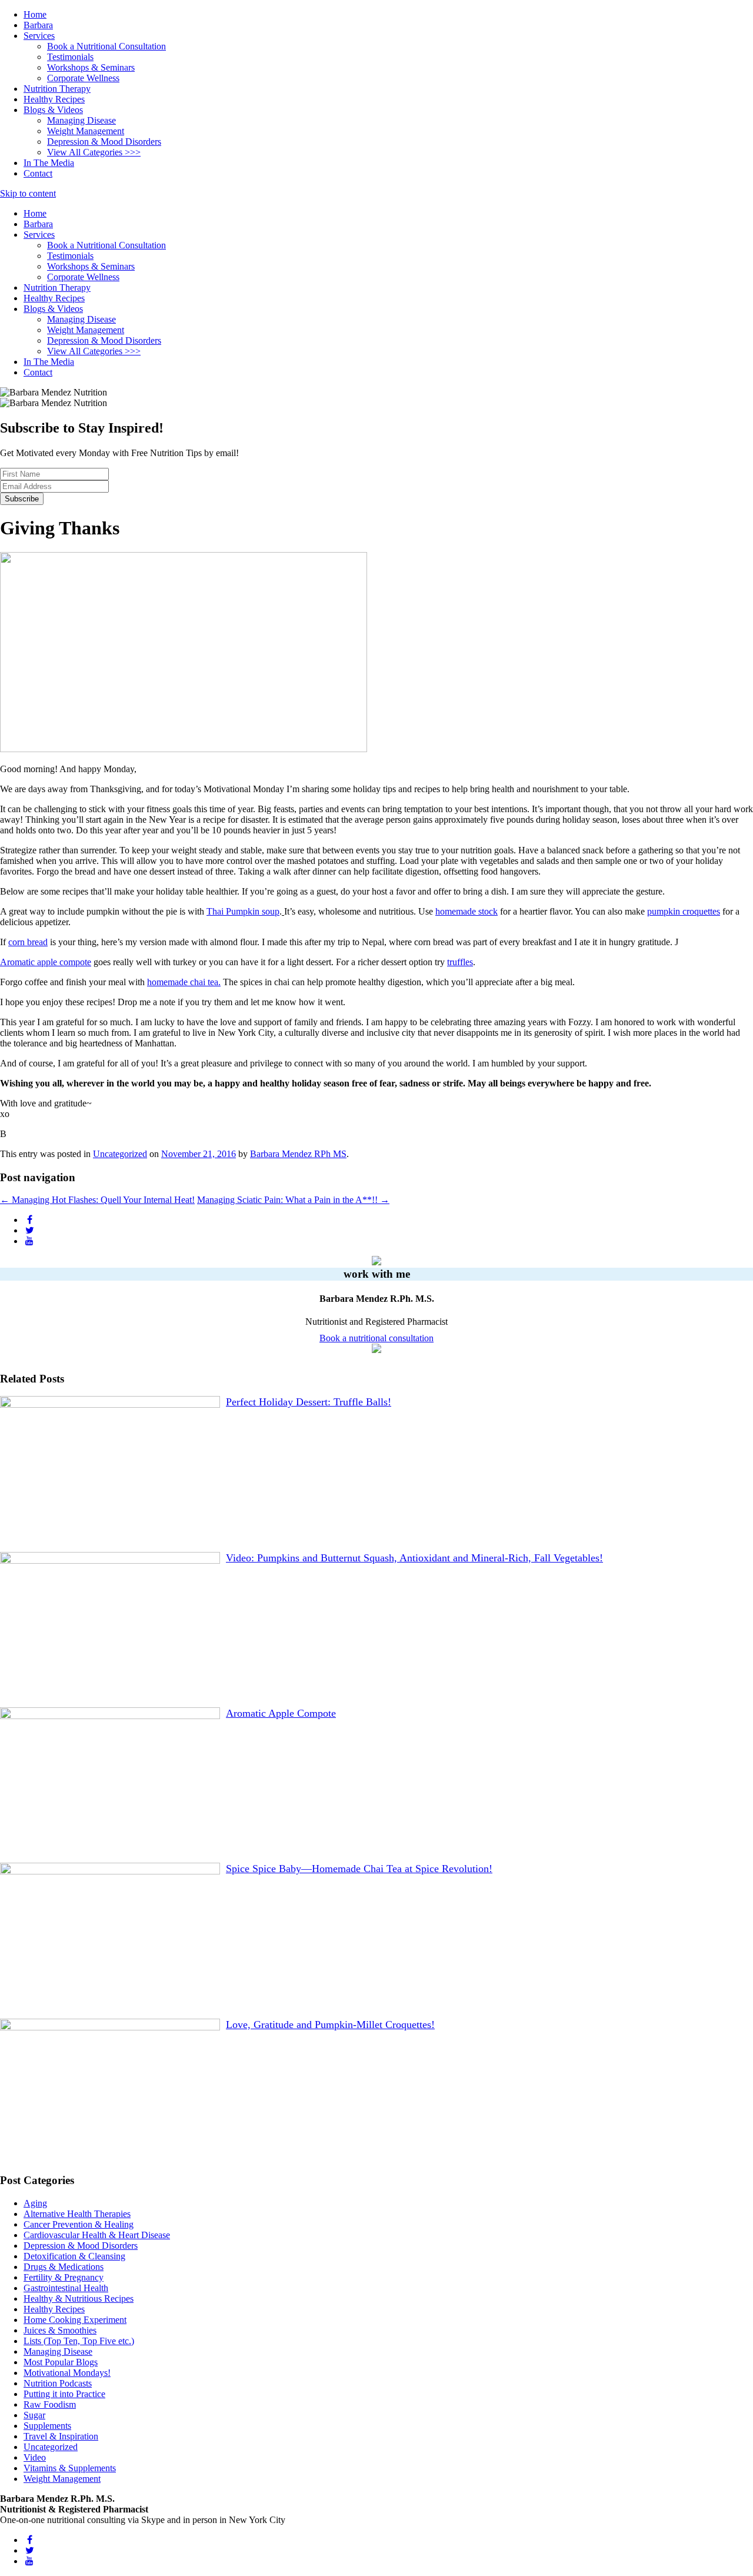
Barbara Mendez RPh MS (298, 1154)
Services (39, 36)
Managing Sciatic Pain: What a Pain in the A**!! (293, 1200)
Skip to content (28, 193)
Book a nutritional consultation (376, 1338)
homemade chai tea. (184, 982)
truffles (460, 962)
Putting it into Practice (64, 2394)
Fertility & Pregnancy (64, 2277)
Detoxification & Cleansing (74, 2256)
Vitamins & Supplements (70, 2468)
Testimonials (70, 57)
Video (35, 2457)
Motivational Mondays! (67, 2373)
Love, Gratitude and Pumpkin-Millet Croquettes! (330, 2025)
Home (35, 14)
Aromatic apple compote (46, 962)
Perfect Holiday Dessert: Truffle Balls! (309, 1402)
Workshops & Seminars (91, 67)
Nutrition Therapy (57, 89)
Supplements (47, 2426)
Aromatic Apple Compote (281, 1713)
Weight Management (86, 131)
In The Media (49, 163)
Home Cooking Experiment (75, 2320)
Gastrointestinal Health (66, 2288)
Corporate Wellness (83, 78)
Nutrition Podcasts (58, 2383)
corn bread (28, 942)
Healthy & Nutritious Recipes (79, 2299)
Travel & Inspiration (61, 2436)
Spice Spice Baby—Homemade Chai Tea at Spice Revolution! (359, 1869)
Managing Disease (81, 120)
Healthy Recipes (54, 99)
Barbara (38, 25)
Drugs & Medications (64, 2267)
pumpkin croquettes (684, 911)
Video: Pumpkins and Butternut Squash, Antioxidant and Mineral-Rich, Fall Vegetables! (414, 1558)
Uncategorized (120, 1154)
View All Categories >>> (94, 152)
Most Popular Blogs (61, 2362)
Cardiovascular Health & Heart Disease (97, 2235)
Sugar (34, 2415)
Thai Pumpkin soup (243, 911)
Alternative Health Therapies (77, 2214)
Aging (35, 2203)
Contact (38, 173)
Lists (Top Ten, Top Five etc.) (79, 2341)
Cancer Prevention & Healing (79, 2224)
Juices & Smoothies (60, 2330)
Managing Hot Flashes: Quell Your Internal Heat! (97, 1200)
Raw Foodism (50, 2404)
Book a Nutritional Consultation (106, 46)
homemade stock (467, 911)
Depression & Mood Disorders (104, 142)
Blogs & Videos (53, 110)
